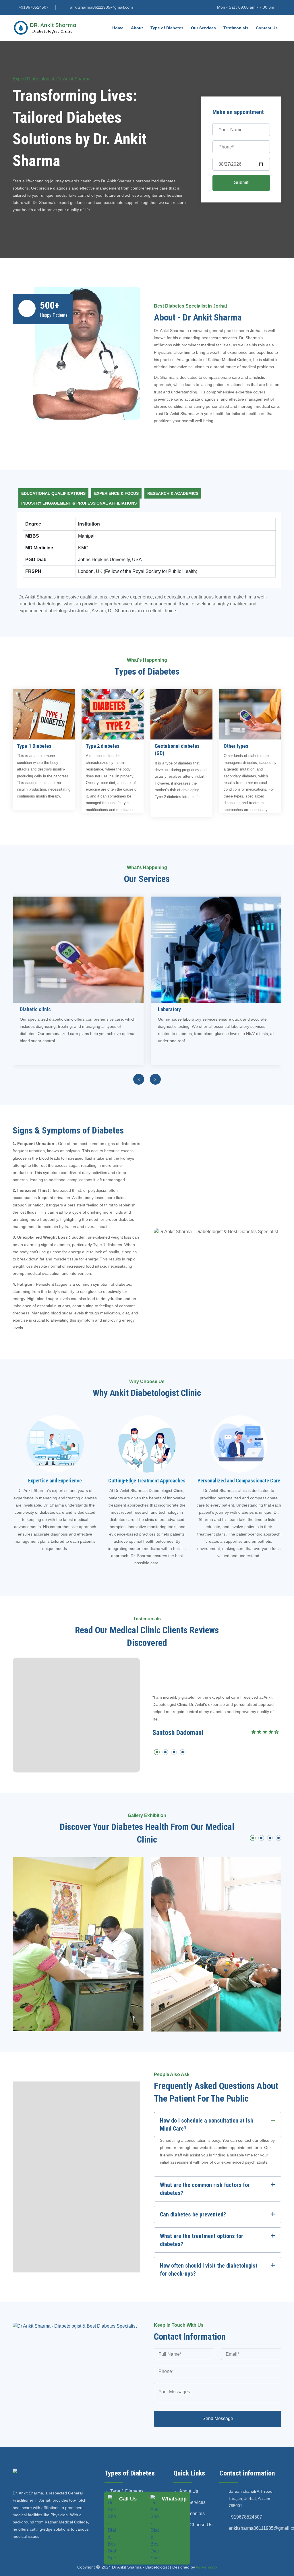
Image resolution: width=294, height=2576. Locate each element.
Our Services (203, 28)
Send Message (218, 2418)
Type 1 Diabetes (127, 2491)
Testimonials (236, 28)
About (137, 28)
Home (118, 28)
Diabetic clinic (35, 1009)
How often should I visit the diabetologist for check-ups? (209, 2270)
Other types (236, 746)
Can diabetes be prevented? (193, 2214)
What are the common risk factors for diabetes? (205, 2189)
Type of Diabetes (167, 28)
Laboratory (169, 1009)
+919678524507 (34, 7)
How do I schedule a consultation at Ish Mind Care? (207, 2125)
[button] (157, 1753)
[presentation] (139, 1079)
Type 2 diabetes (103, 746)
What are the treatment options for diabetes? (202, 2240)
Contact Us (267, 28)
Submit (241, 183)
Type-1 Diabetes (34, 746)
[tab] (53, 493)
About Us (189, 2491)
